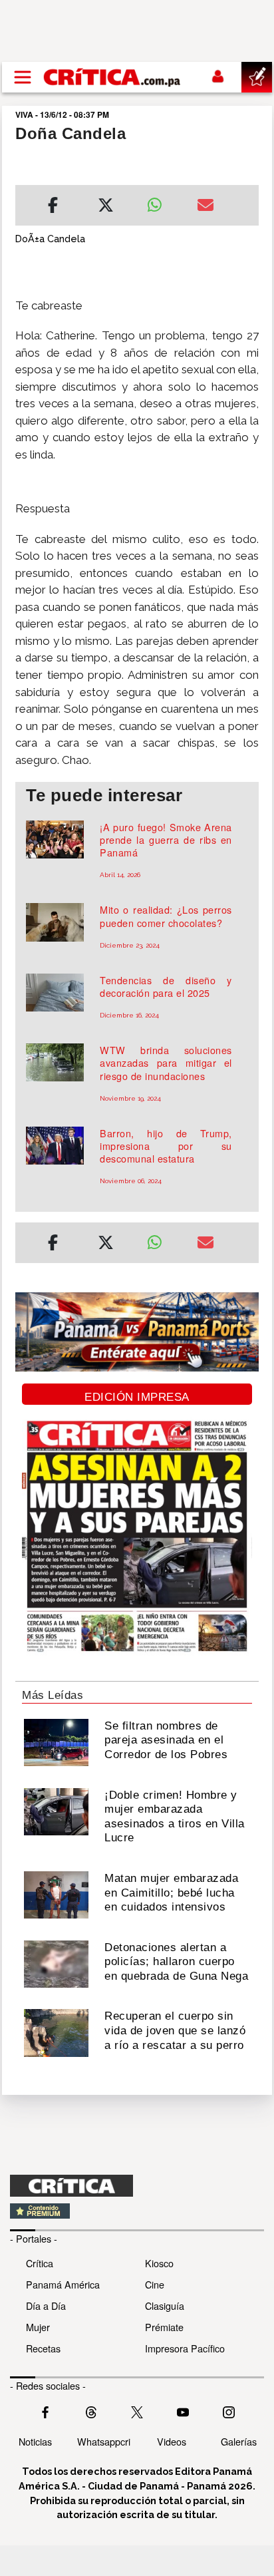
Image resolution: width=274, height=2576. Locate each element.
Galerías (239, 2441)
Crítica (40, 2263)
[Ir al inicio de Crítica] (113, 77)
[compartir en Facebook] (53, 207)
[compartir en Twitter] (106, 207)
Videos (172, 2441)
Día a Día (46, 2305)
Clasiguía (165, 2305)
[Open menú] (23, 77)
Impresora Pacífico (185, 2348)
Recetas (43, 2348)
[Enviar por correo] (205, 207)
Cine (155, 2284)
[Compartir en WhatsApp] (162, 202)
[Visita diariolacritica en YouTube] (183, 2411)
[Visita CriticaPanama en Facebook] (45, 2411)
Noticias (35, 2441)
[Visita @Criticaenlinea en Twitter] (91, 2411)
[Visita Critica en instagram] (229, 2411)
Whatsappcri (104, 2441)
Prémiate (164, 2327)
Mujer (38, 2327)
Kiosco (159, 2263)
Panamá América (63, 2284)
